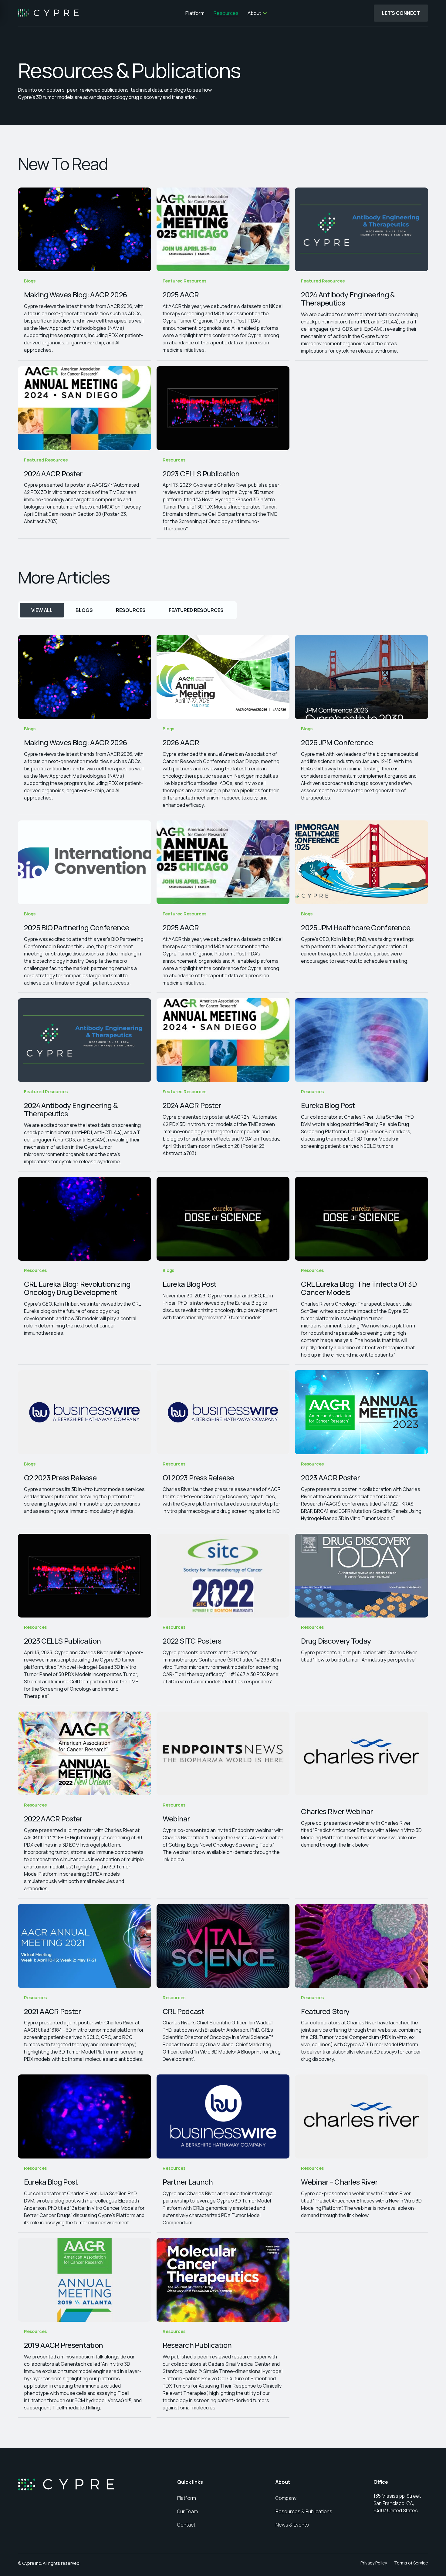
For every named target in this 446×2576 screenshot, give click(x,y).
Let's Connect (401, 13)
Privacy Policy (374, 2563)
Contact (186, 2525)
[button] (257, 13)
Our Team (188, 2511)
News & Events (292, 2525)
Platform (194, 13)
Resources (225, 13)
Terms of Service (411, 2563)
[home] (48, 13)
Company (286, 2498)
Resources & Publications (304, 2511)
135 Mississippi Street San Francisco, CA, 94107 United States (398, 2503)
